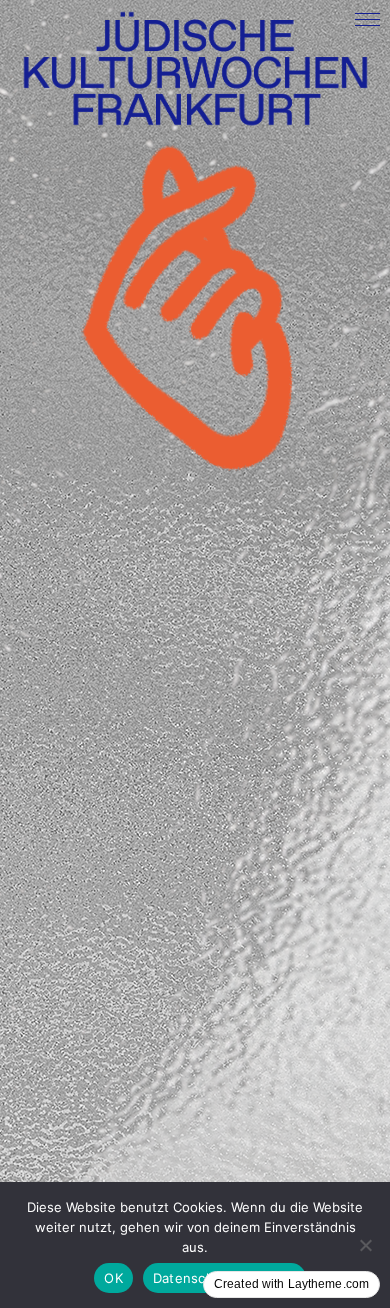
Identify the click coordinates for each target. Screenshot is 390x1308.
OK (113, 1278)
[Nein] (365, 1245)
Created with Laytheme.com (291, 1284)
